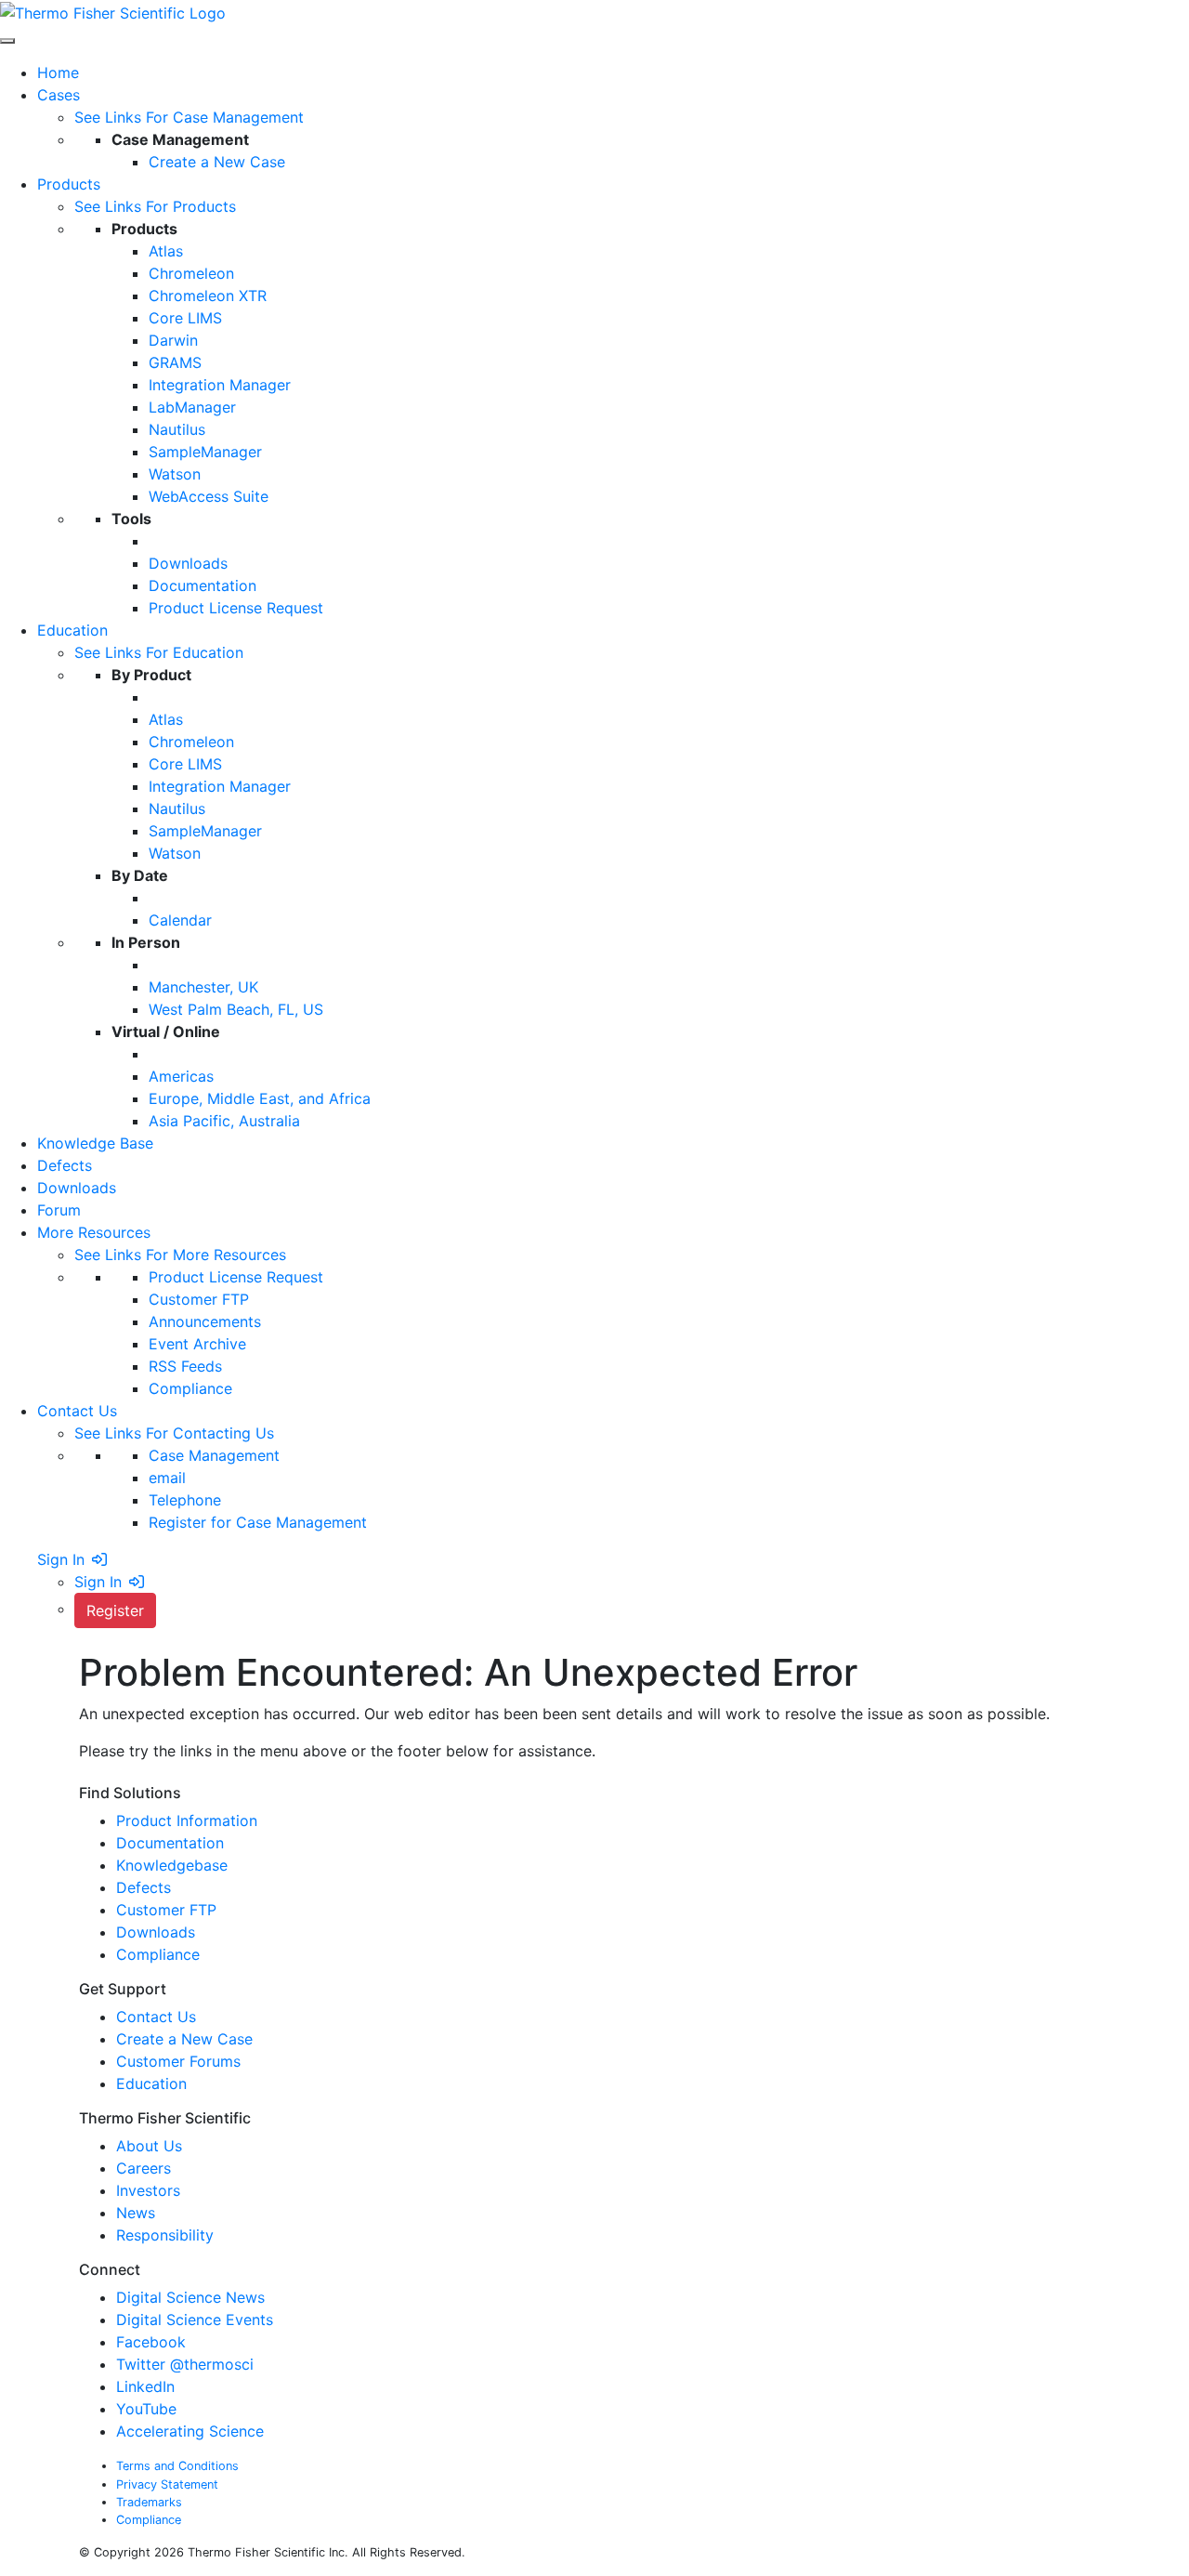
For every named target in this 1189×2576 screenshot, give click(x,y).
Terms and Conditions (177, 2466)
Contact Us (156, 2017)
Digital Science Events (195, 2320)
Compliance (158, 1954)
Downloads (156, 1932)
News (138, 2213)
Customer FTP (166, 1910)
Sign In (61, 1559)
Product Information (187, 1820)
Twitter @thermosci (185, 2364)
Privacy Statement (167, 2484)
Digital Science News (190, 2297)
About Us (151, 2146)
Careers (146, 2168)
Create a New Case (184, 2039)
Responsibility (167, 2235)
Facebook (151, 2342)
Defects (144, 1887)
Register (115, 1610)
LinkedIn (145, 2386)
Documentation (170, 1843)
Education (151, 2083)
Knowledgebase (172, 1865)
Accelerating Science (190, 2431)
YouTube (146, 2409)
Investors (150, 2190)
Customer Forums (178, 2061)
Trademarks (149, 2502)
